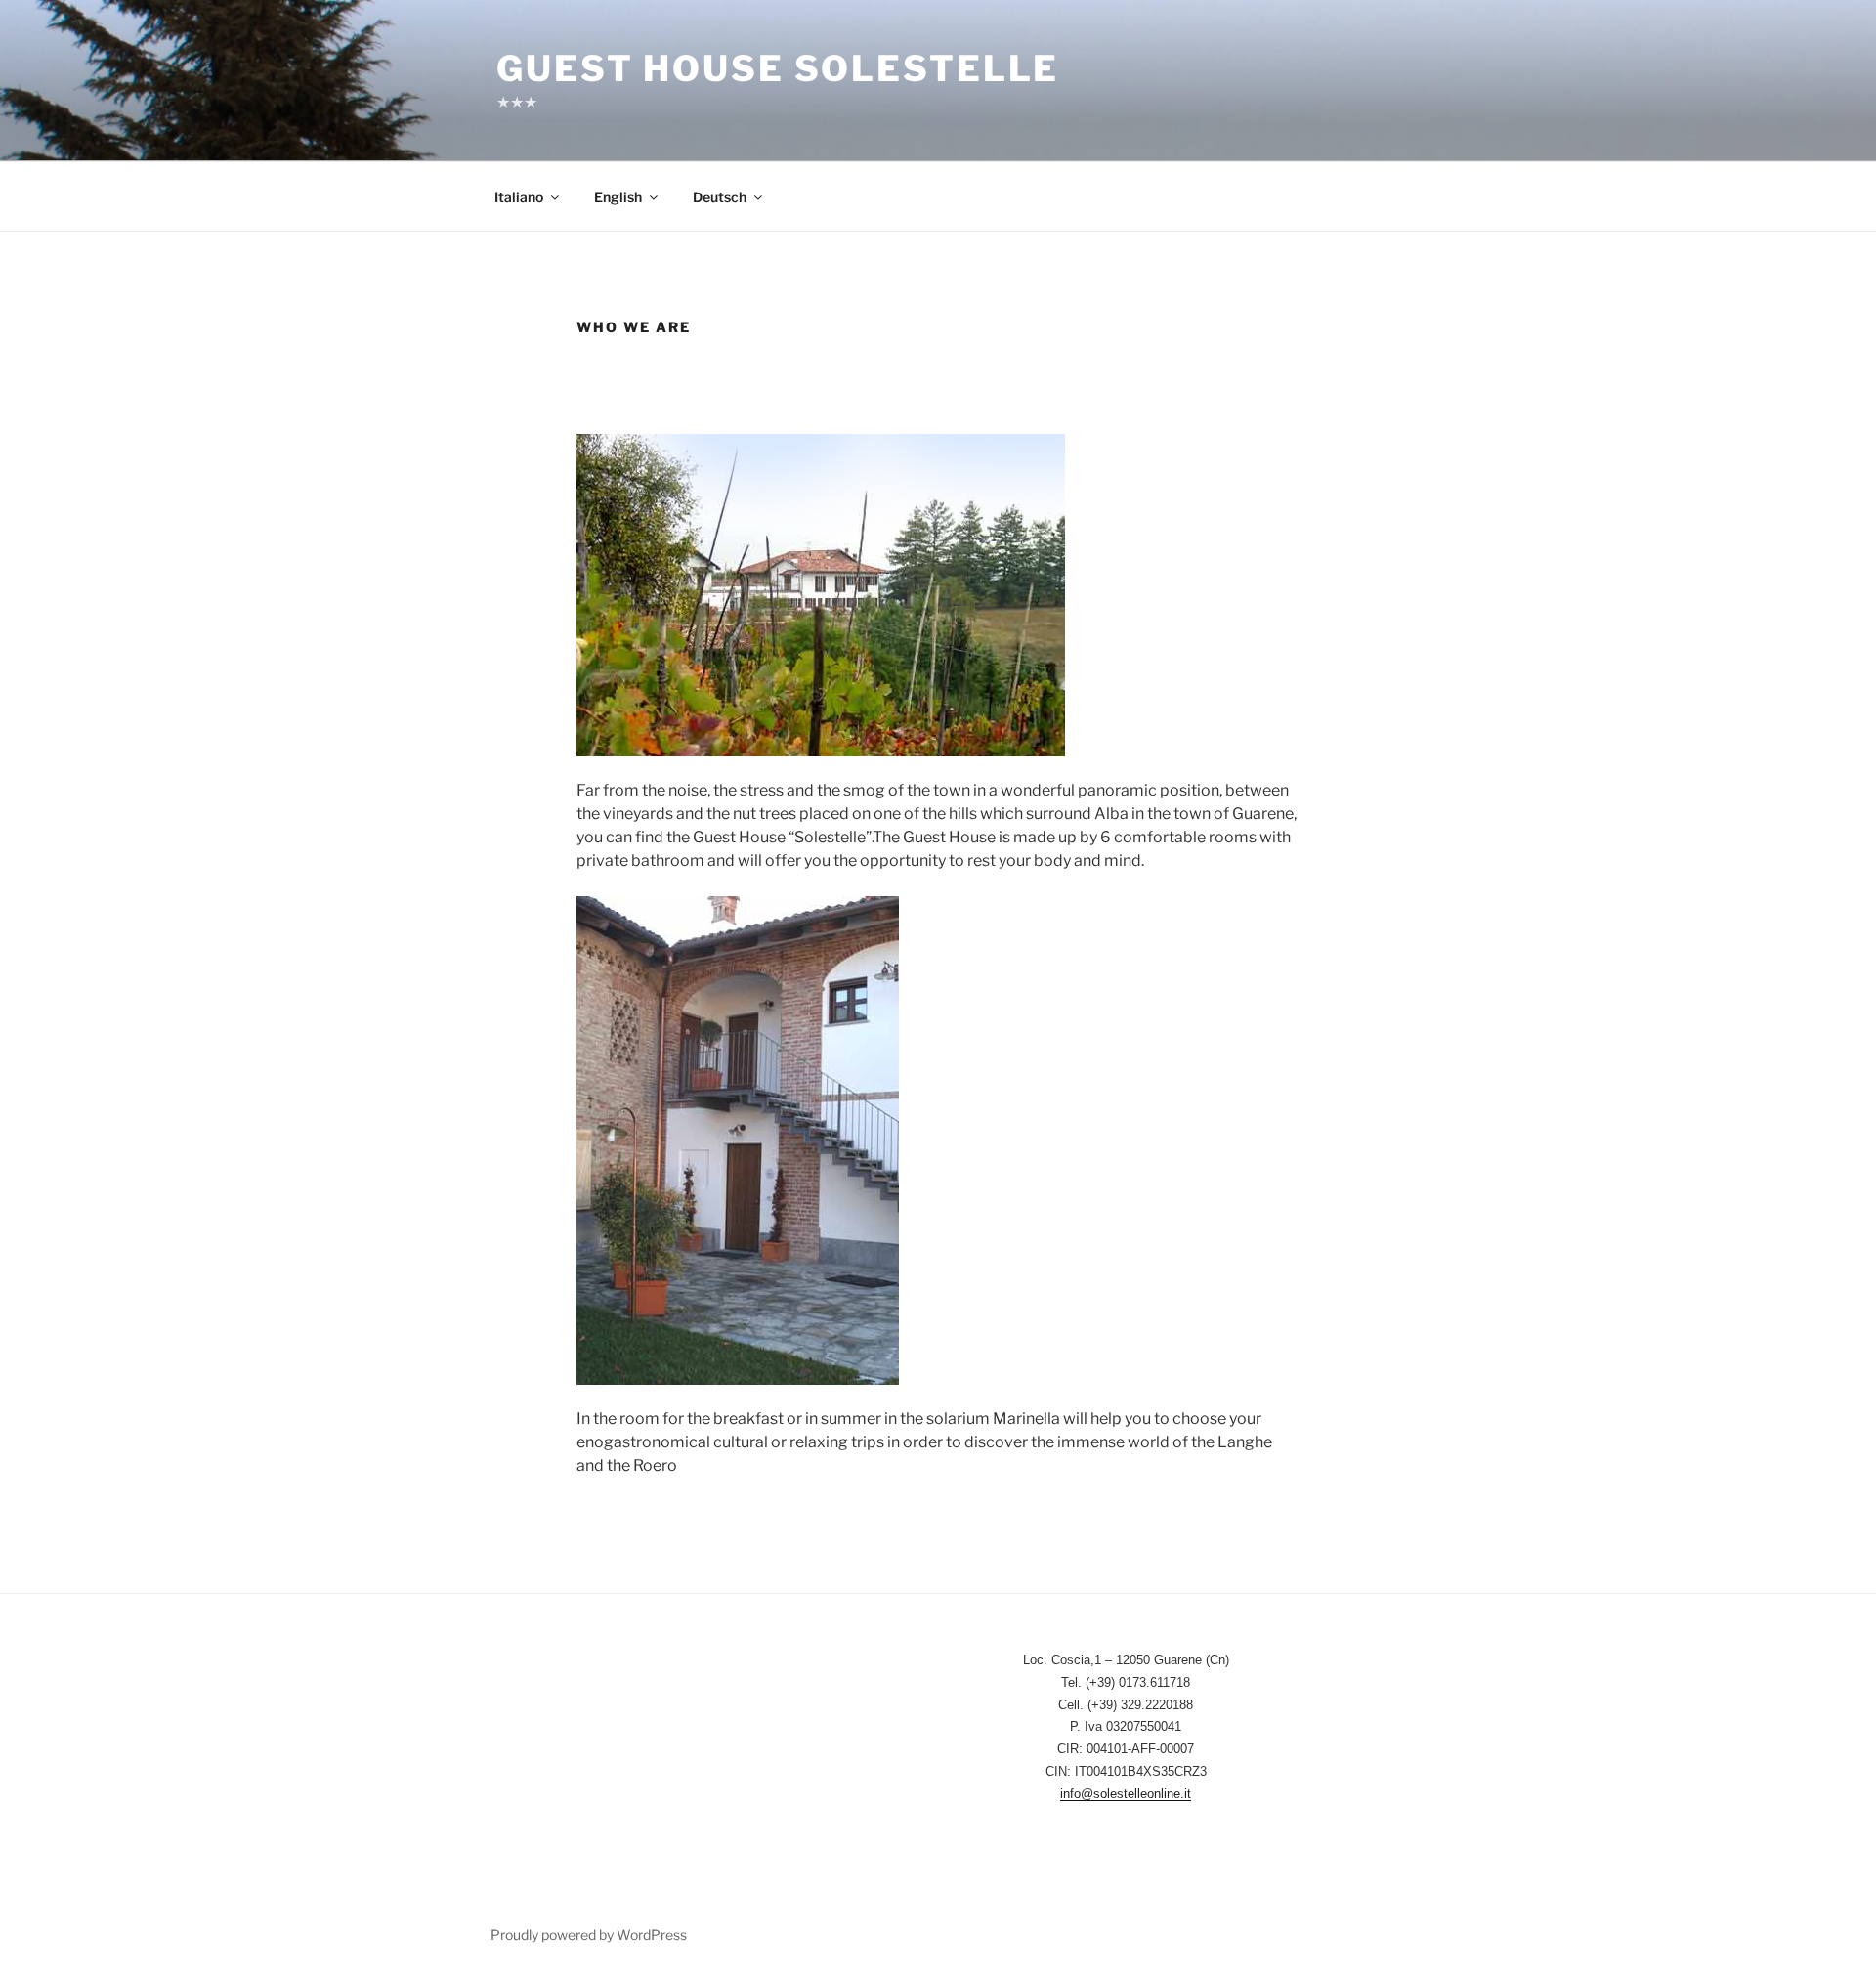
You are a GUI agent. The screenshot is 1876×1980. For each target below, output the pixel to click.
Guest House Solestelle (778, 68)
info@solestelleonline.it (1126, 1794)
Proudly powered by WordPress (589, 1935)
